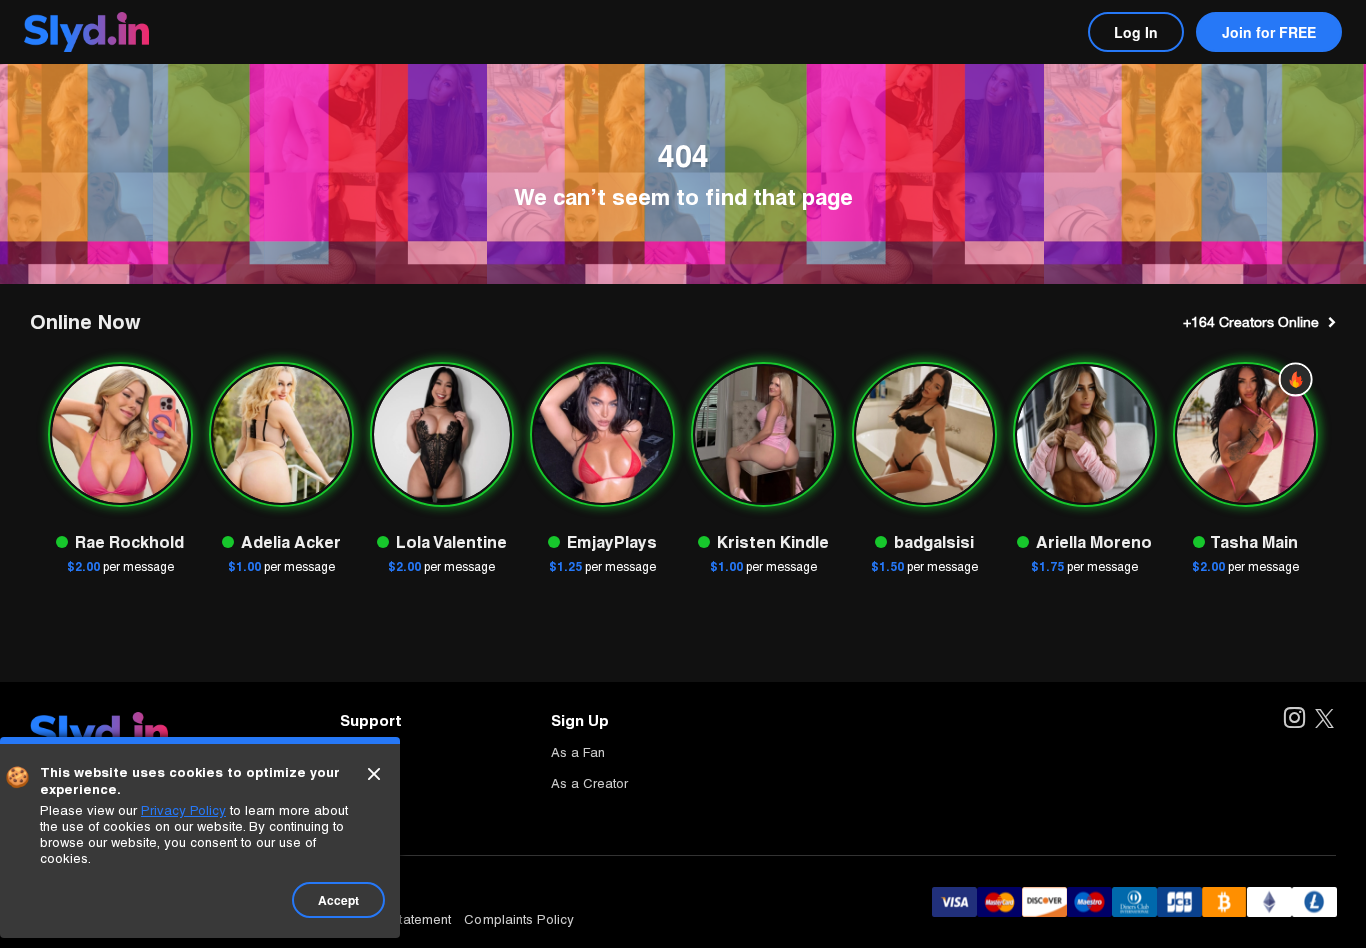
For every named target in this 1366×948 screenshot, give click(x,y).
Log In (1136, 32)
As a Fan (578, 752)
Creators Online (1251, 322)
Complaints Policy (519, 919)
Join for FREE (1269, 32)
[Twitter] (1324, 719)
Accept (338, 900)
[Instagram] (1293, 719)
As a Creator (589, 783)
